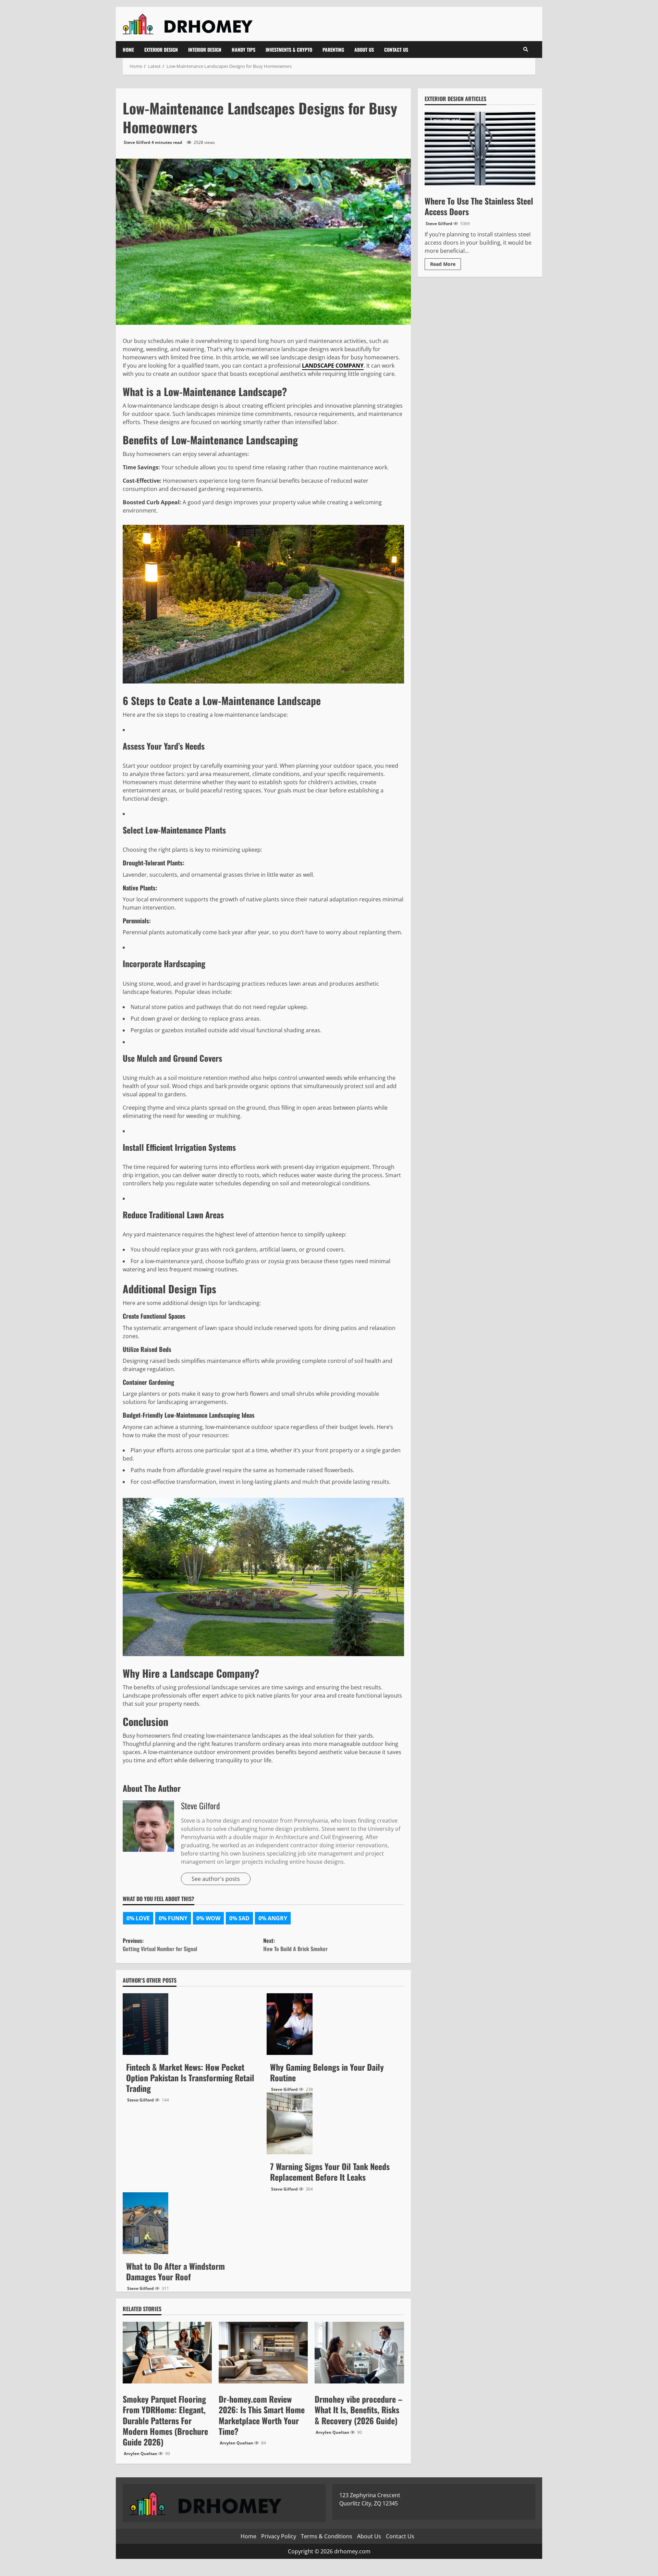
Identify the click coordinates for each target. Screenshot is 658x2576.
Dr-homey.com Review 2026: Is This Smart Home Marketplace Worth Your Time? (262, 2415)
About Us (364, 50)
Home (128, 50)
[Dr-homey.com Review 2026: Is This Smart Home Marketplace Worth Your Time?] (263, 2353)
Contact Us (396, 50)
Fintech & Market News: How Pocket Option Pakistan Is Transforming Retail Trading (145, 2024)
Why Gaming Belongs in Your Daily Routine (289, 2024)
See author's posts (216, 1879)
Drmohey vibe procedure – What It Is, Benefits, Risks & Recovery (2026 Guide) (358, 2409)
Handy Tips (243, 50)
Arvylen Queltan (141, 2454)
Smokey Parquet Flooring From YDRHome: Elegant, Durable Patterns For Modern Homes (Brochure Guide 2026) (165, 2420)
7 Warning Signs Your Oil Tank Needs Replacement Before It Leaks (289, 2123)
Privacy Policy (279, 2536)
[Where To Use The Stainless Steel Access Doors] (480, 149)
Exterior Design (161, 50)
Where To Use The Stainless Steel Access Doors (479, 206)
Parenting (333, 50)
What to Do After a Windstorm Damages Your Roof (145, 2223)
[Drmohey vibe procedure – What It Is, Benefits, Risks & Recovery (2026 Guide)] (359, 2353)
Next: (295, 1945)
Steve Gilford (137, 142)
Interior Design (205, 50)
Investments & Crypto (289, 50)
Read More (446, 265)
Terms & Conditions (327, 2536)
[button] (526, 49)
